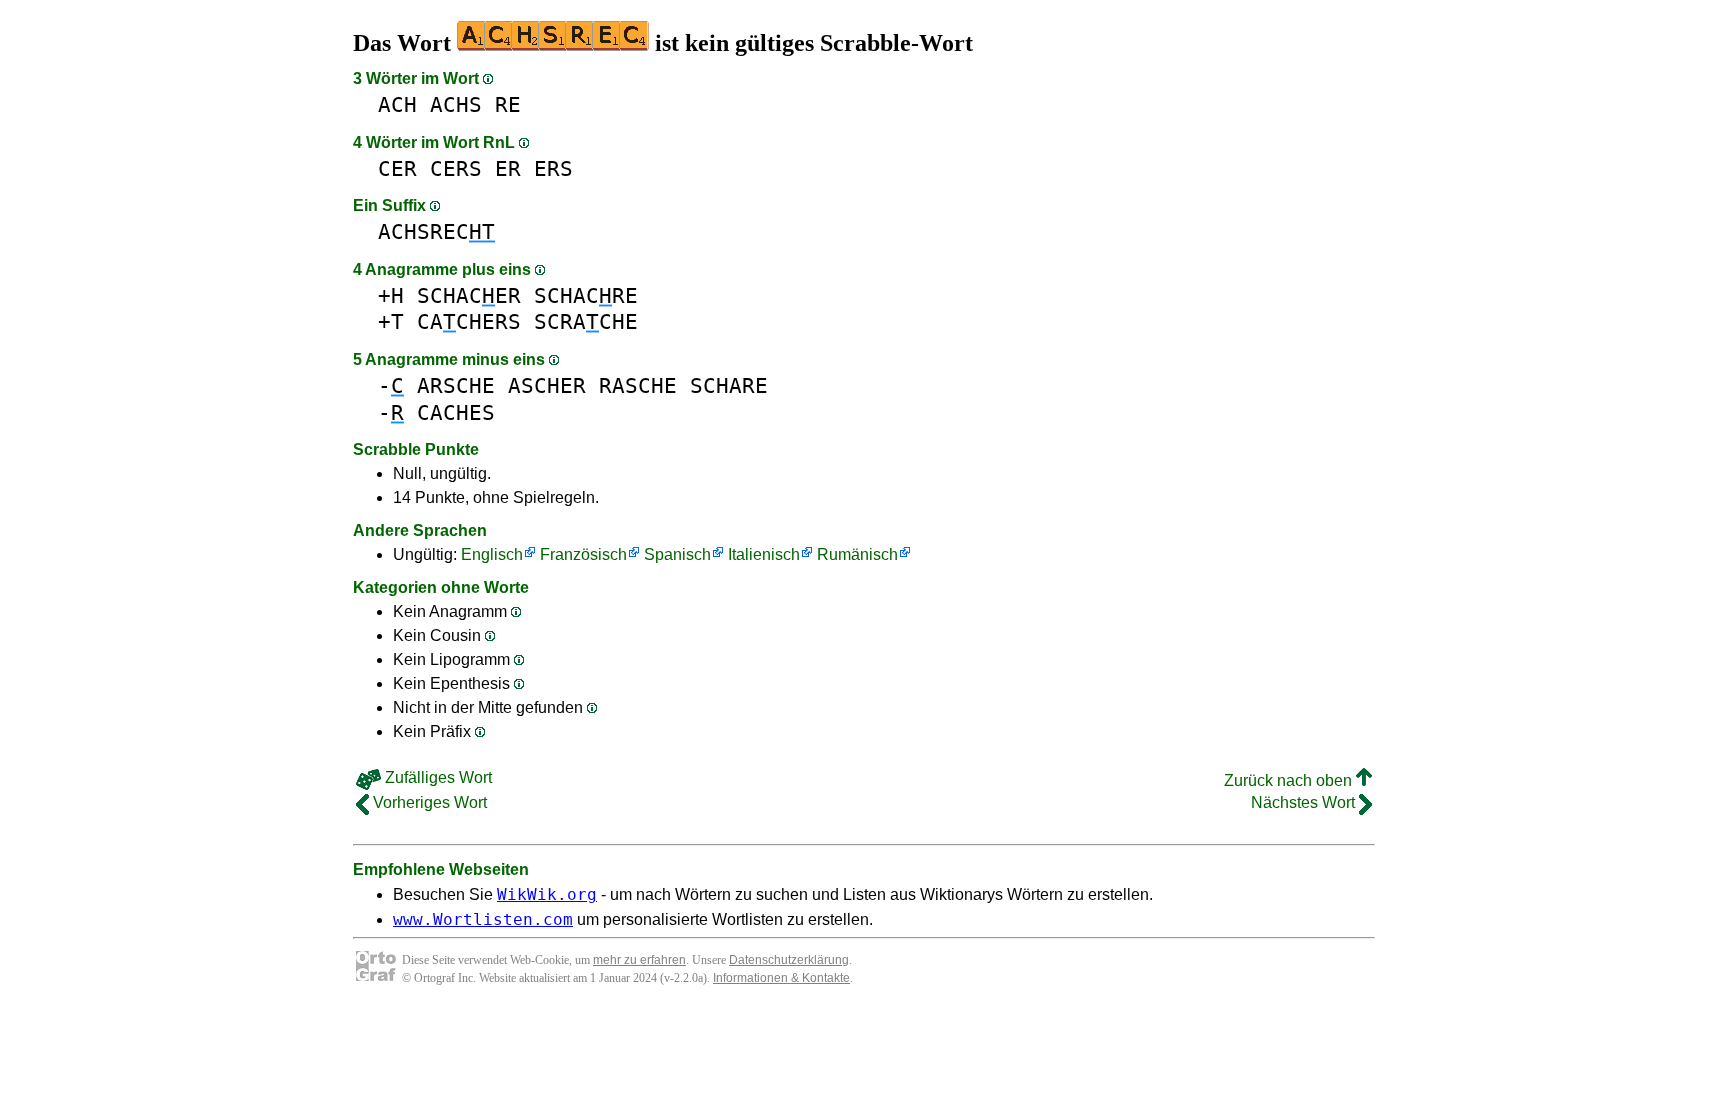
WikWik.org (547, 894)
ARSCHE (456, 385)
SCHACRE (586, 295)
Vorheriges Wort (428, 802)
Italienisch (764, 554)
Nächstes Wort (1305, 802)
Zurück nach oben (1290, 780)
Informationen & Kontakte (781, 978)
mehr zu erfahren (639, 960)
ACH (397, 104)
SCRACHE (586, 321)
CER (397, 168)
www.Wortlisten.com (483, 919)
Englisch (492, 554)
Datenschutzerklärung (789, 960)
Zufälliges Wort (436, 777)
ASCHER (547, 385)
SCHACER (469, 295)
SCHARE (729, 385)
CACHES (456, 412)
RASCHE (638, 385)
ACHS (456, 104)
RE (508, 104)
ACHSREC (436, 231)
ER (508, 168)
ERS (553, 168)
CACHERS (469, 321)
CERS (456, 168)
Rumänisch (857, 554)
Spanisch (677, 554)
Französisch (583, 554)
